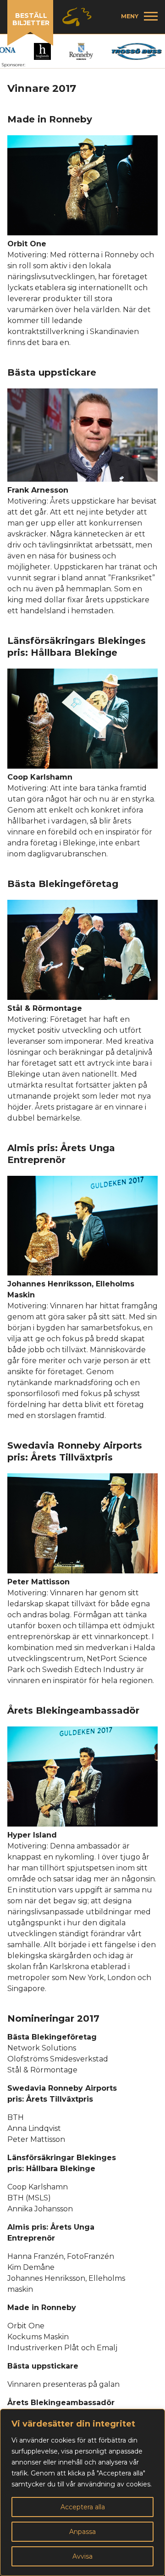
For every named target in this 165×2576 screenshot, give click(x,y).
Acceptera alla (83, 2507)
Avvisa (82, 2556)
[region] (82, 2492)
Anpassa (82, 2532)
